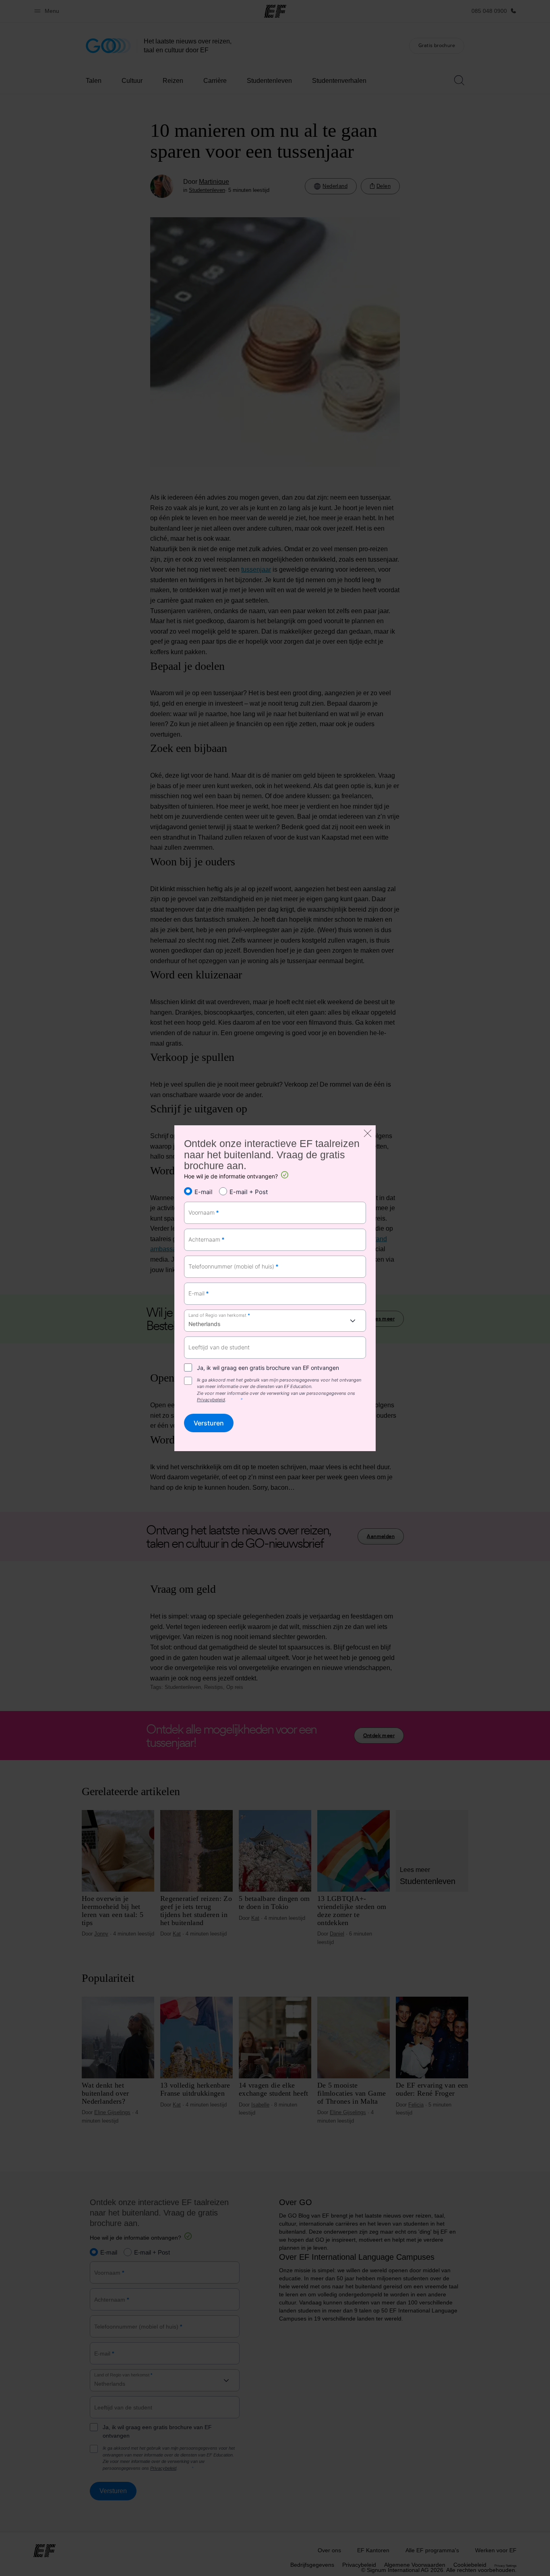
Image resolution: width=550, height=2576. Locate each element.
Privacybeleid (211, 1400)
